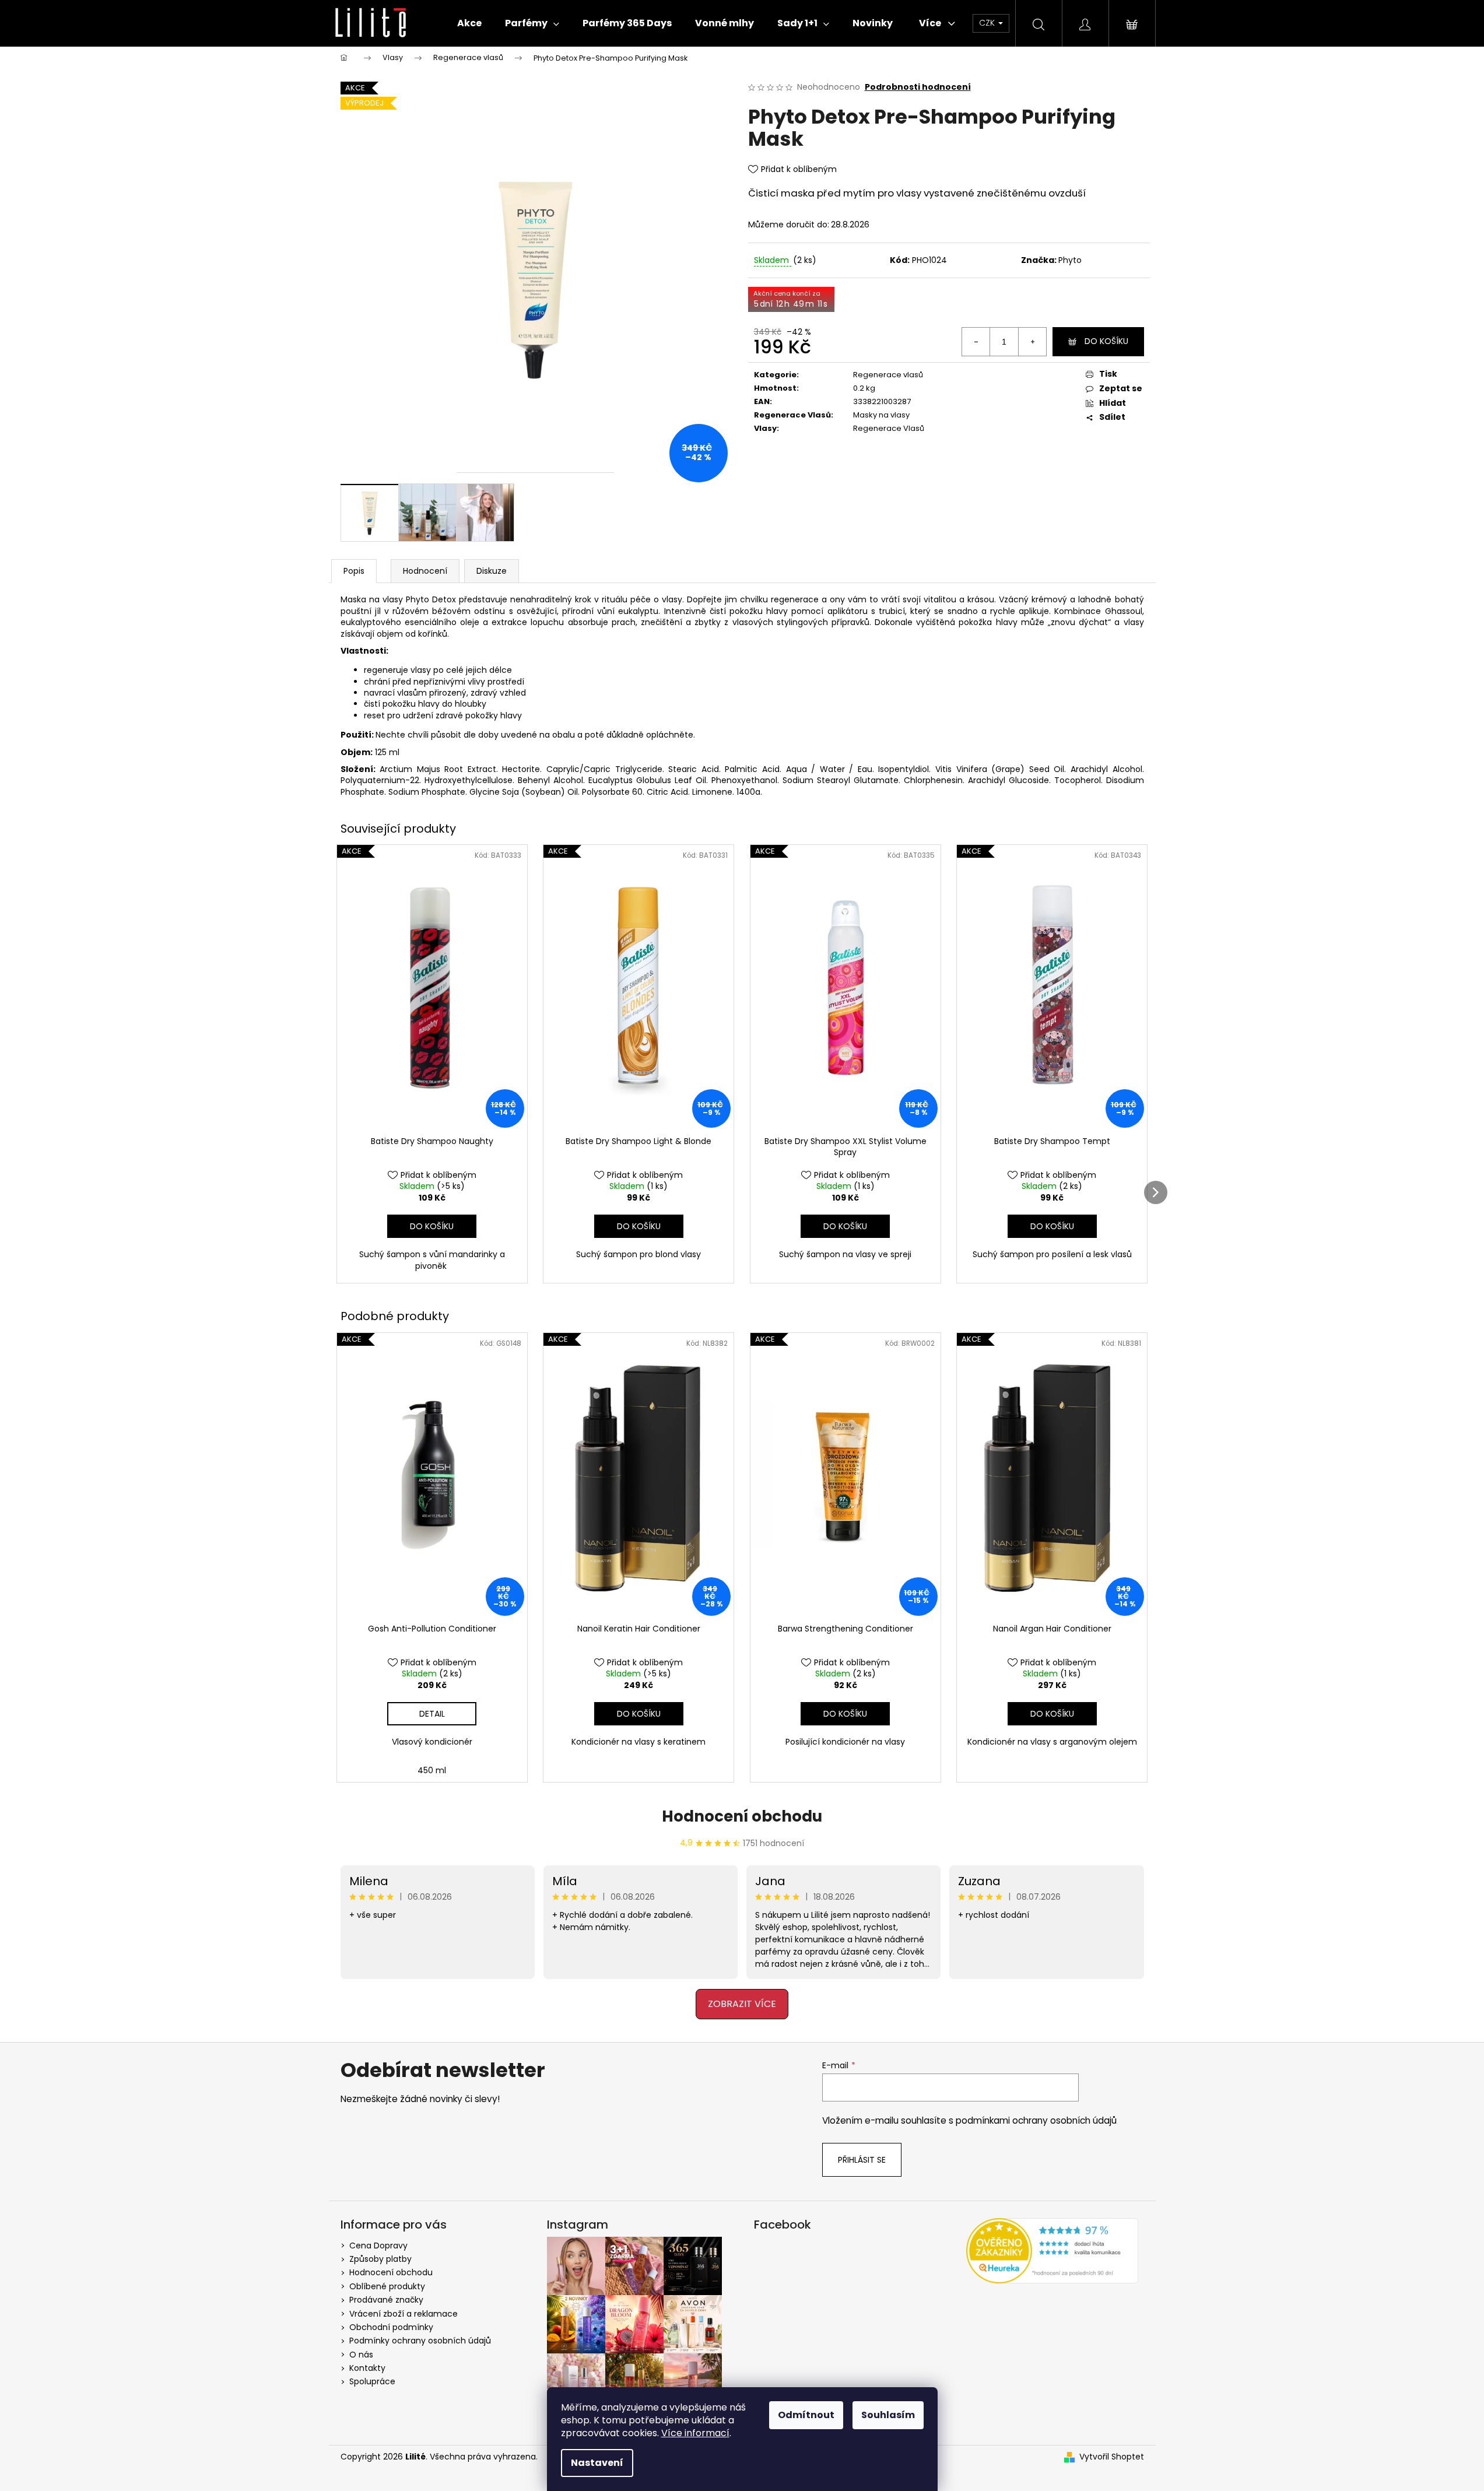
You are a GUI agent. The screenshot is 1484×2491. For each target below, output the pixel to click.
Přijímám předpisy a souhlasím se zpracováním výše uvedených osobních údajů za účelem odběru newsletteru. (646, 1332)
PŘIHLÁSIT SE (647, 1296)
